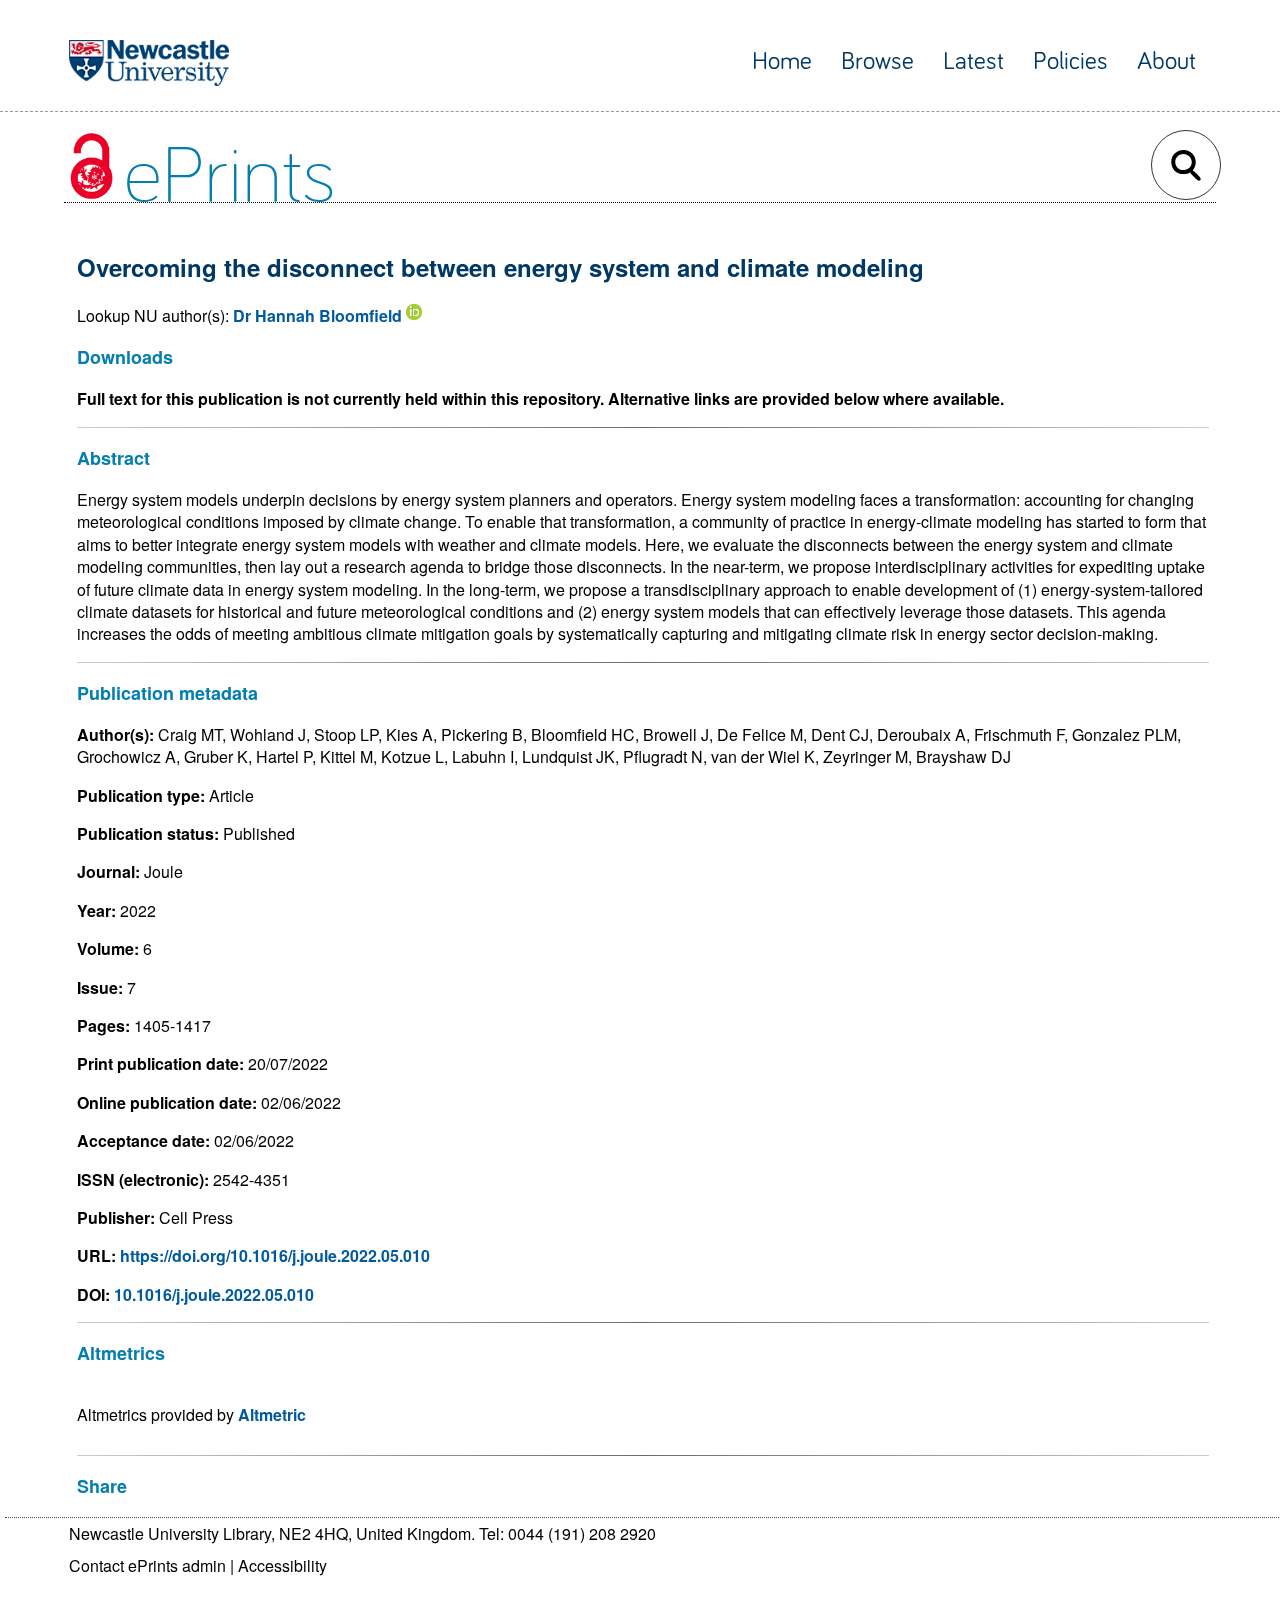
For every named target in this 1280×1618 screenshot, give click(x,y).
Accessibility (282, 1565)
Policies (1070, 61)
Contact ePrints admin (147, 1565)
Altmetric (272, 1414)
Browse (877, 61)
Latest (973, 61)
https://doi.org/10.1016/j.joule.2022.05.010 (275, 1255)
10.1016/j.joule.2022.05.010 (214, 1294)
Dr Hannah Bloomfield (317, 315)
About (1166, 61)
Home (782, 61)
